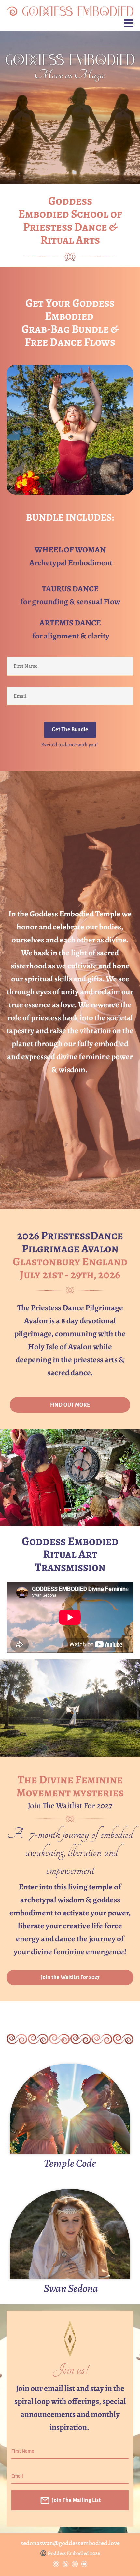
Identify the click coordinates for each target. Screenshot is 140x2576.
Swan (54, 2288)
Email (17, 2476)
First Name (23, 2451)
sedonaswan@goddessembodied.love (70, 2543)
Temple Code (70, 2163)
